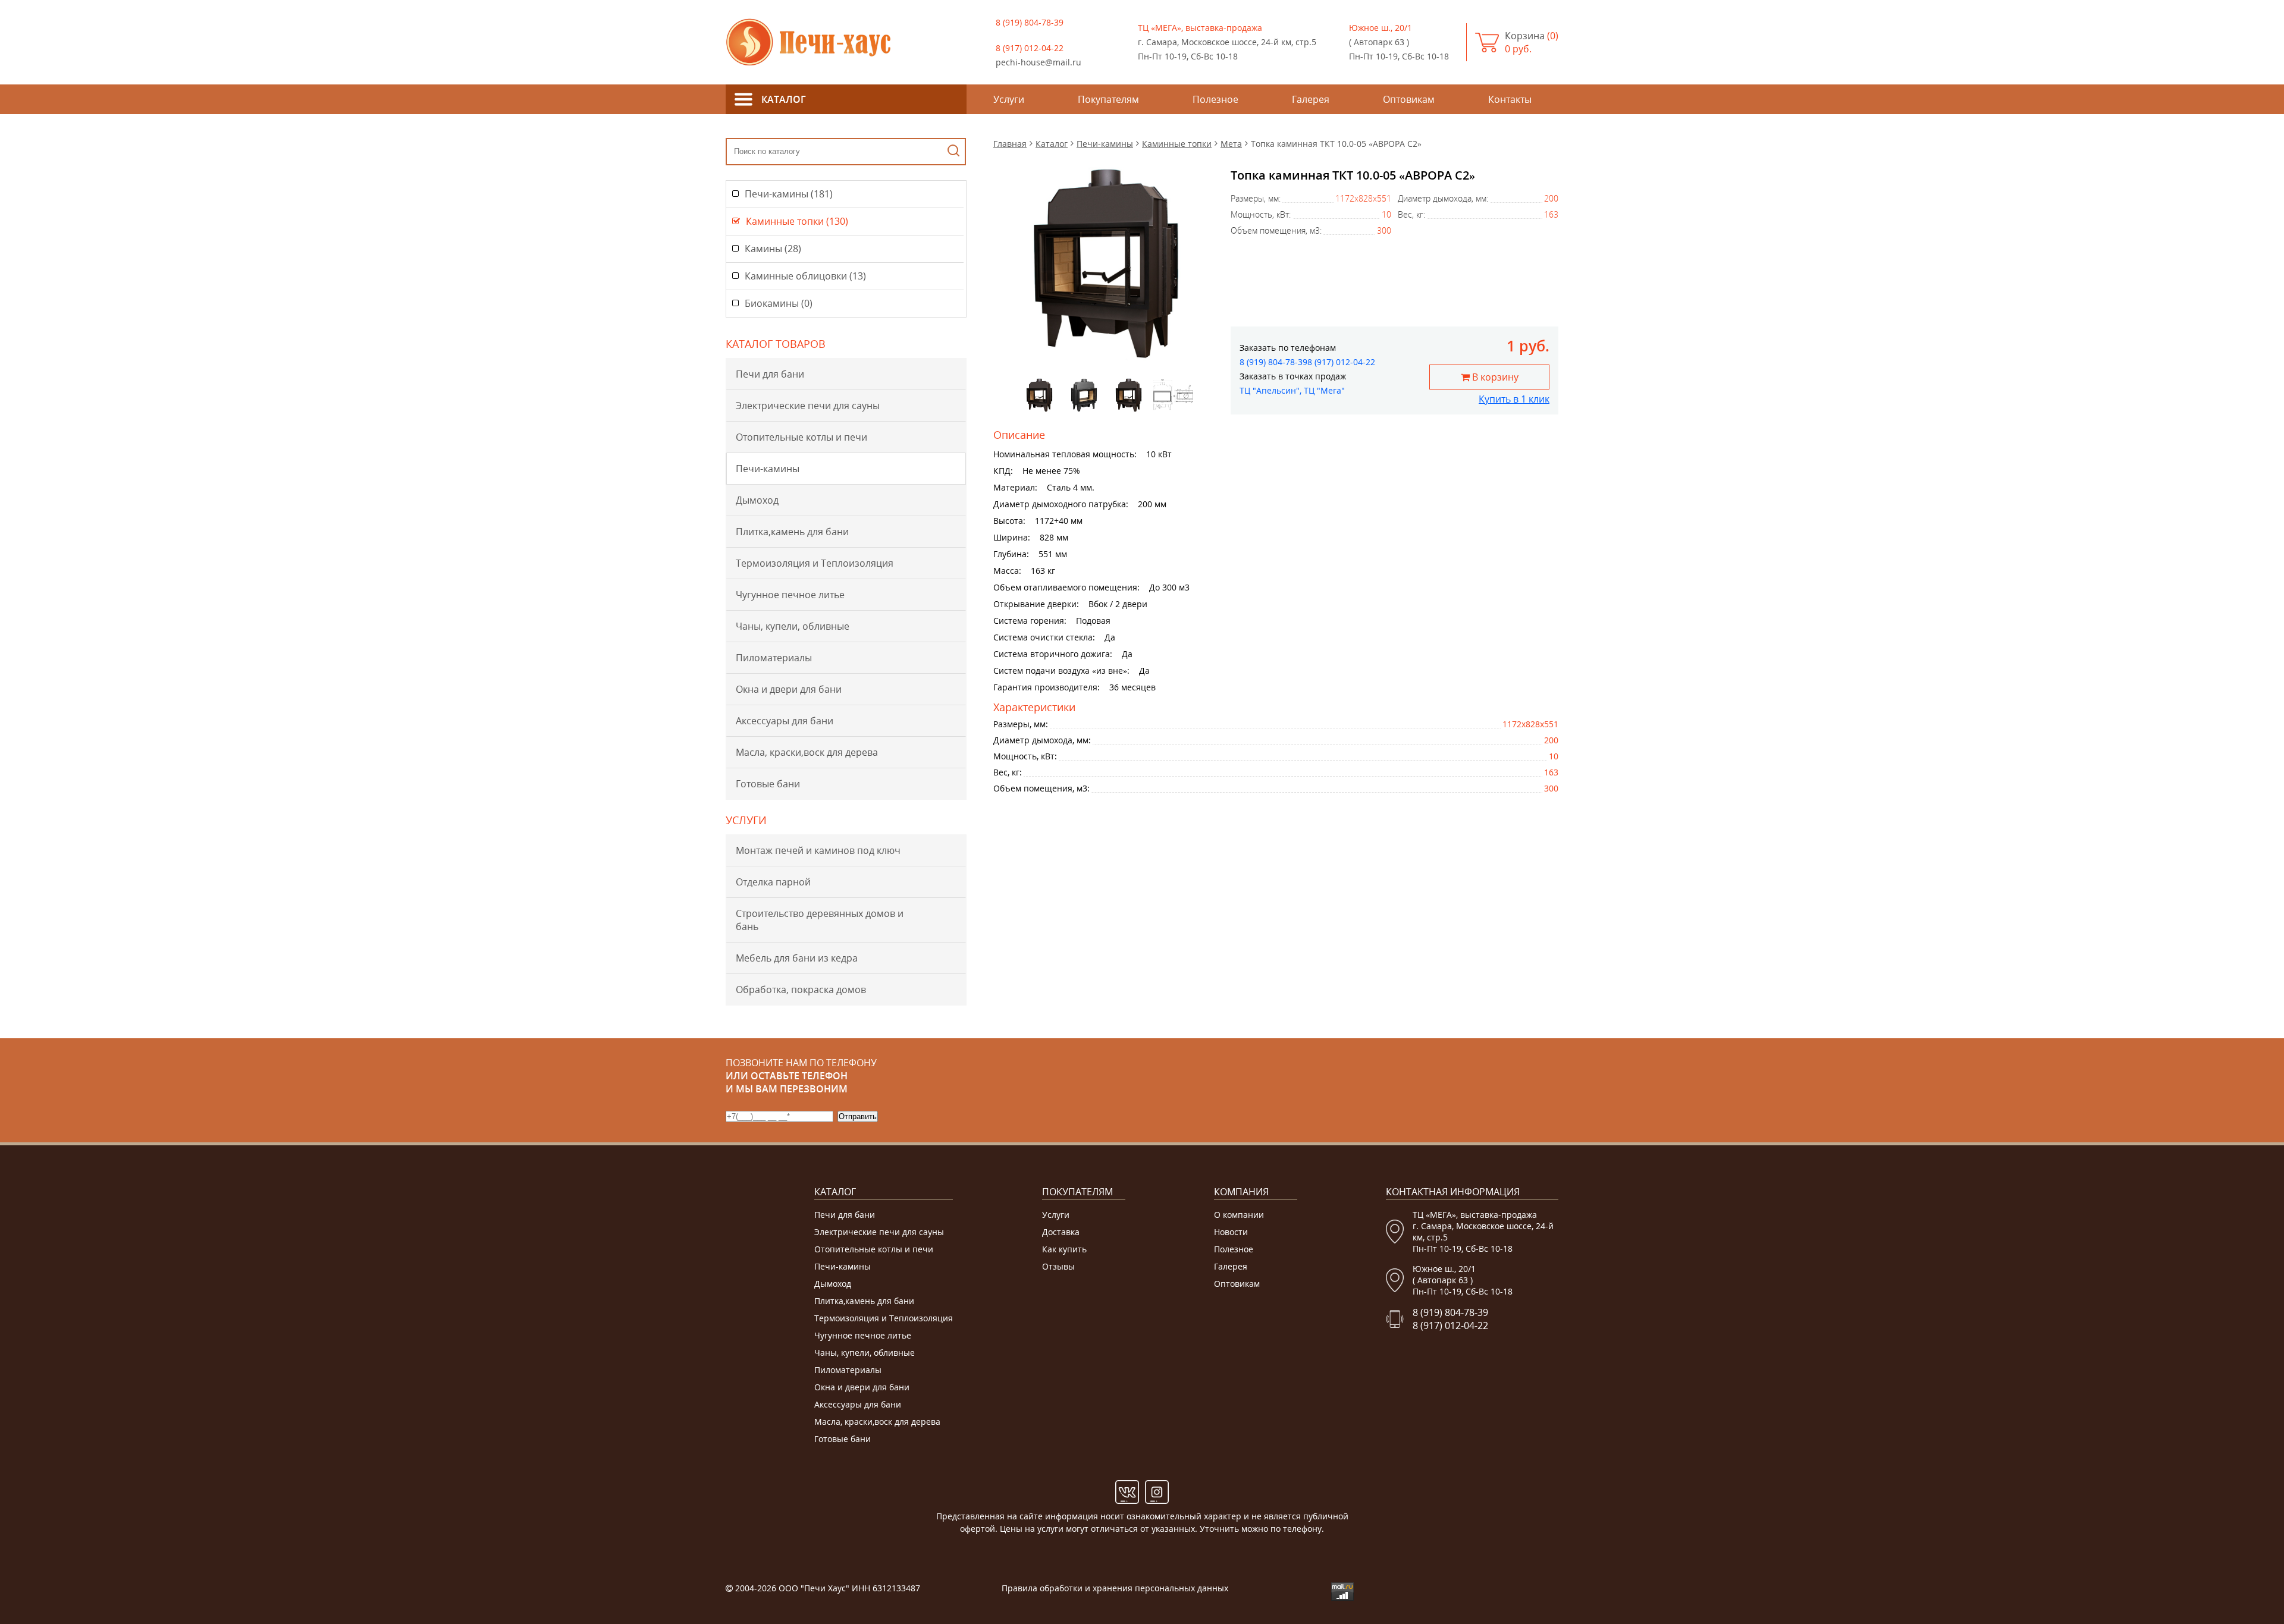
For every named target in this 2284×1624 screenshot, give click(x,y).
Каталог (1052, 144)
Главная (1010, 144)
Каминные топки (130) (797, 221)
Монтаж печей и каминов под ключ (818, 850)
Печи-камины (768, 469)
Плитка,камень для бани (792, 532)
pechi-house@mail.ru (1039, 62)
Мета (1231, 144)
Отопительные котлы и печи (801, 437)
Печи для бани (770, 374)
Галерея (1231, 1266)
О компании (1239, 1215)
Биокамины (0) (779, 303)
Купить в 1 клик (1514, 399)
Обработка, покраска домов (801, 990)
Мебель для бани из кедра (797, 958)
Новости (1231, 1232)
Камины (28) (773, 249)
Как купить (1064, 1249)
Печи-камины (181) (789, 194)
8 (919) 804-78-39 (1030, 22)
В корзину (1494, 377)
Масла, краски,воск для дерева (807, 752)
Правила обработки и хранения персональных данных (1115, 1588)
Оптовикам (1237, 1284)
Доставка (1061, 1232)
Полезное (1234, 1249)
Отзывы (1058, 1266)
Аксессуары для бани (785, 721)
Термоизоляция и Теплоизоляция (815, 563)
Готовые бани (768, 784)
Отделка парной (773, 882)
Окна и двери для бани (789, 689)
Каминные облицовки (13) (805, 276)
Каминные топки (1177, 144)
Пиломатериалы (774, 658)
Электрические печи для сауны (808, 406)
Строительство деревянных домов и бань (820, 920)
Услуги (1056, 1215)
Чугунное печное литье (790, 595)
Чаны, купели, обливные (793, 626)
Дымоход (757, 500)
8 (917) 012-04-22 (1030, 48)
